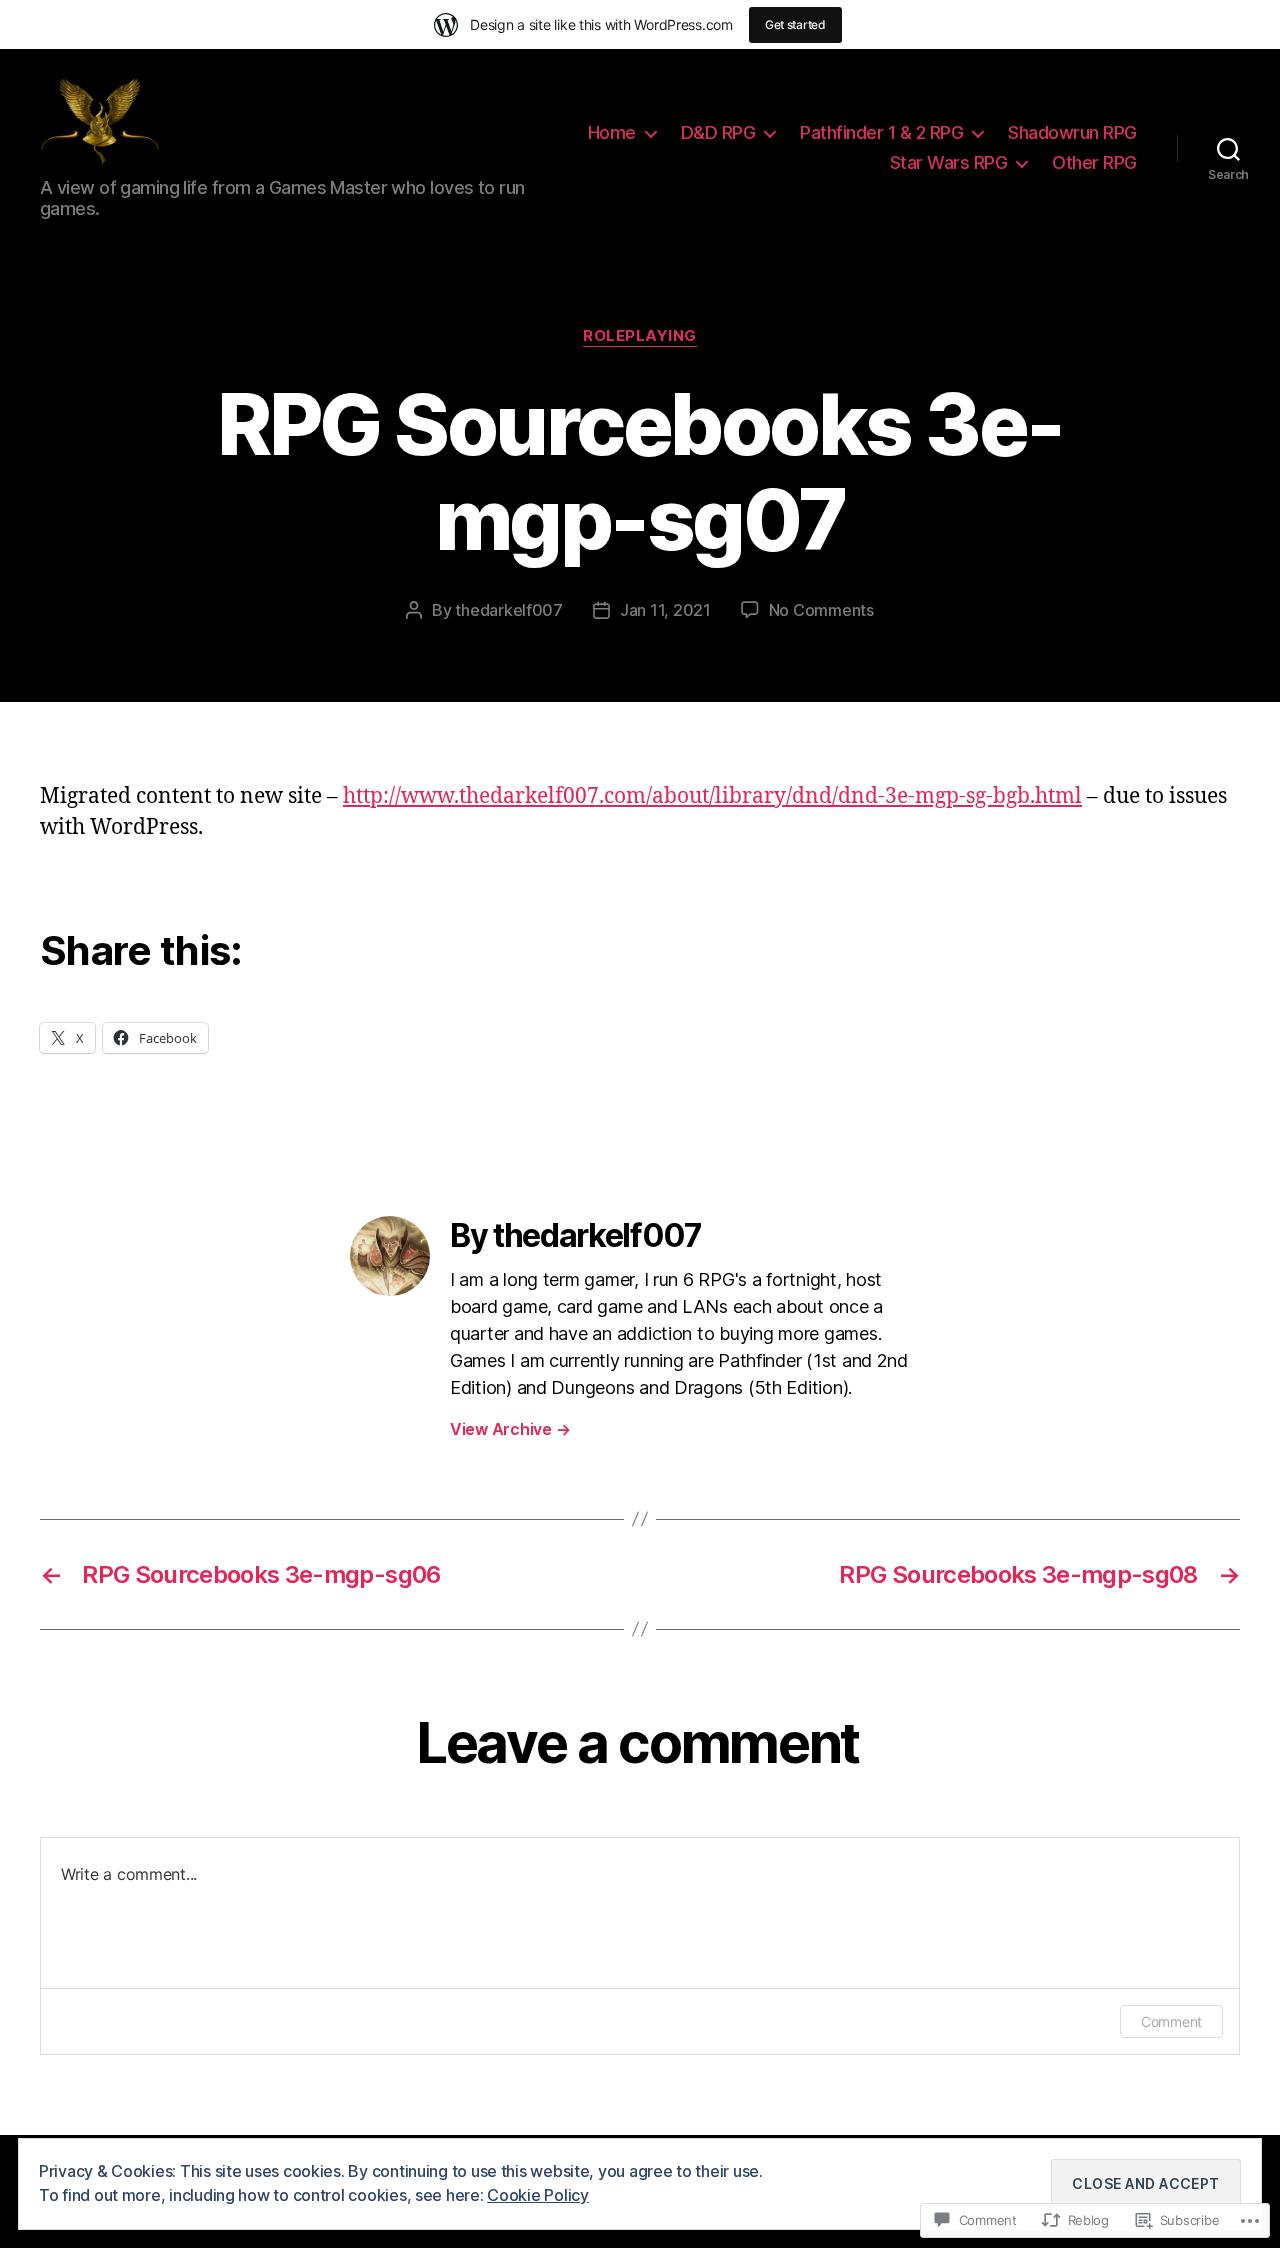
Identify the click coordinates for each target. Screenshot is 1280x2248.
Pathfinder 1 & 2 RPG (881, 132)
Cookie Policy (538, 2195)
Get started (795, 24)
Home (612, 132)
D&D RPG (718, 132)
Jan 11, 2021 (665, 610)
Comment (1171, 2021)
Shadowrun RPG (1072, 132)
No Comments (821, 610)
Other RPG (1094, 162)
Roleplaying (640, 336)
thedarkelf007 (509, 610)
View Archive (510, 1429)
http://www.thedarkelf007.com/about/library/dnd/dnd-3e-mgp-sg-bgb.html (712, 796)
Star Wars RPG (949, 162)
